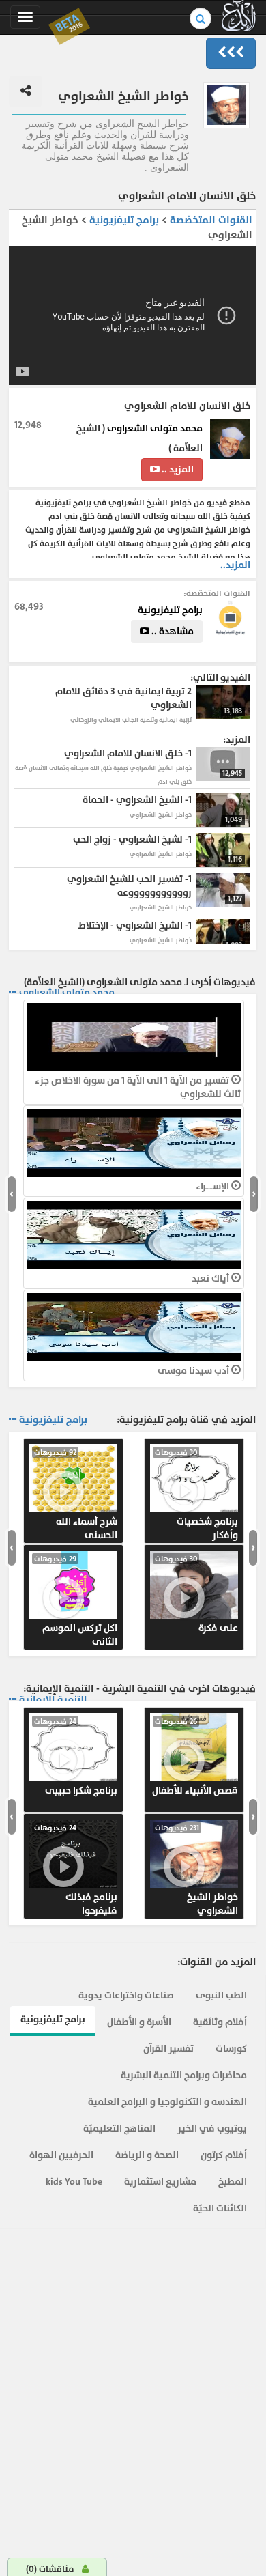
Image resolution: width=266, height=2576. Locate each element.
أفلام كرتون (224, 2155)
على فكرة (196, 1594)
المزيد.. (235, 565)
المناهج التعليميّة (119, 2128)
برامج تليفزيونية (123, 220)
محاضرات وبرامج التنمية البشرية (184, 2075)
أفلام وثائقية (220, 2022)
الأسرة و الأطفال (139, 2022)
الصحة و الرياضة (147, 2155)
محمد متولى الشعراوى (155, 428)
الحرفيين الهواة (61, 2155)
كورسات (231, 2049)
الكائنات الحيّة (220, 2208)
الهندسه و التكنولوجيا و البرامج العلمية (167, 2102)
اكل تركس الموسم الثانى (76, 1601)
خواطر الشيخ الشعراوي (196, 1870)
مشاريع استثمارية (160, 2182)
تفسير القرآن (168, 2049)
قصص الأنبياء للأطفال (195, 1757)
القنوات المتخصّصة (211, 220)
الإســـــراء (213, 1186)
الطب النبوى (221, 1995)
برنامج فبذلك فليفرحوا (76, 1870)
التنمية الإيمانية (53, 1700)
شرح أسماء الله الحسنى (76, 1495)
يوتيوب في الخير (212, 2128)
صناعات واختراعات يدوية (126, 1995)
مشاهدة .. (172, 631)
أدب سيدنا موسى (194, 1371)
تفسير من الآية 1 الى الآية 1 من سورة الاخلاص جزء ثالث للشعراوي (138, 1087)
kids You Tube (74, 2182)
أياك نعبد (211, 1278)
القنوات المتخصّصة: (217, 593)
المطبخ (233, 2182)
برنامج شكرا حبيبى (76, 1757)
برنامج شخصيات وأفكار (196, 1495)
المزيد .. (177, 469)
